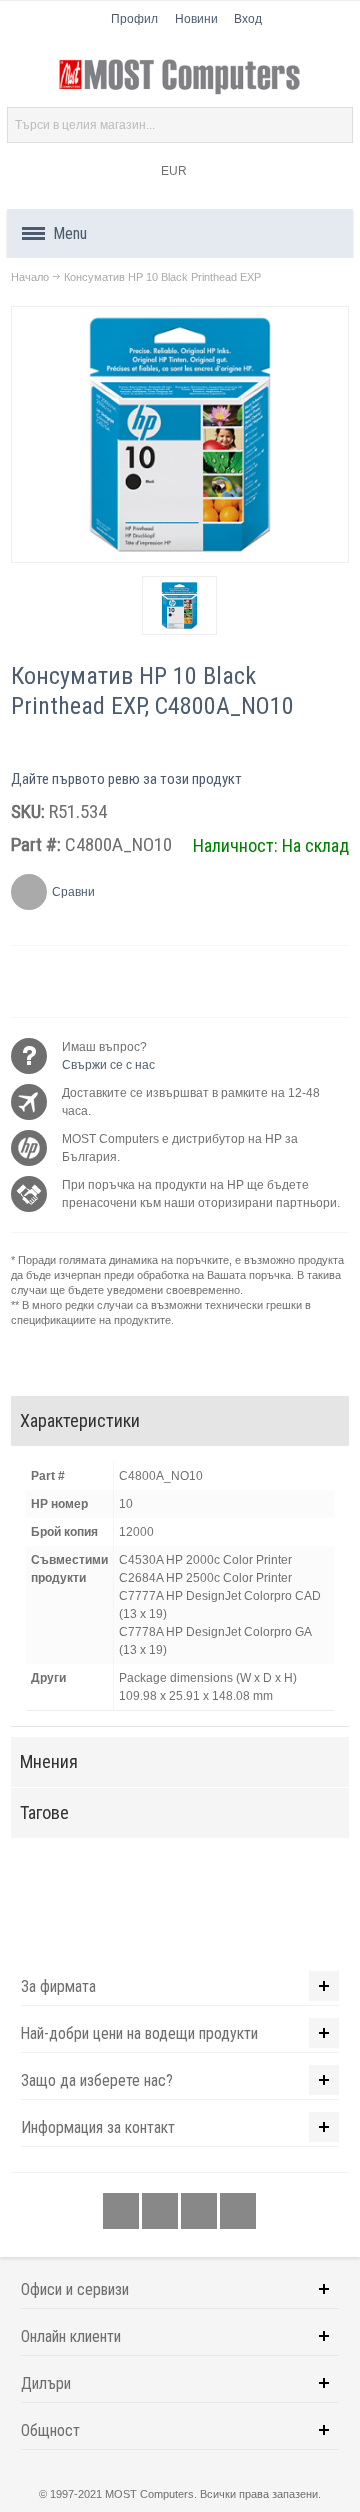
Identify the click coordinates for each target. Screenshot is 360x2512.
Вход (248, 19)
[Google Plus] (161, 2211)
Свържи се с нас (108, 1065)
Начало (30, 277)
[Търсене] (335, 125)
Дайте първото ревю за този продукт (126, 779)
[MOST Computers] (180, 77)
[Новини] (238, 2211)
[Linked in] (200, 2211)
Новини (196, 19)
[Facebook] (122, 2211)
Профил (134, 19)
